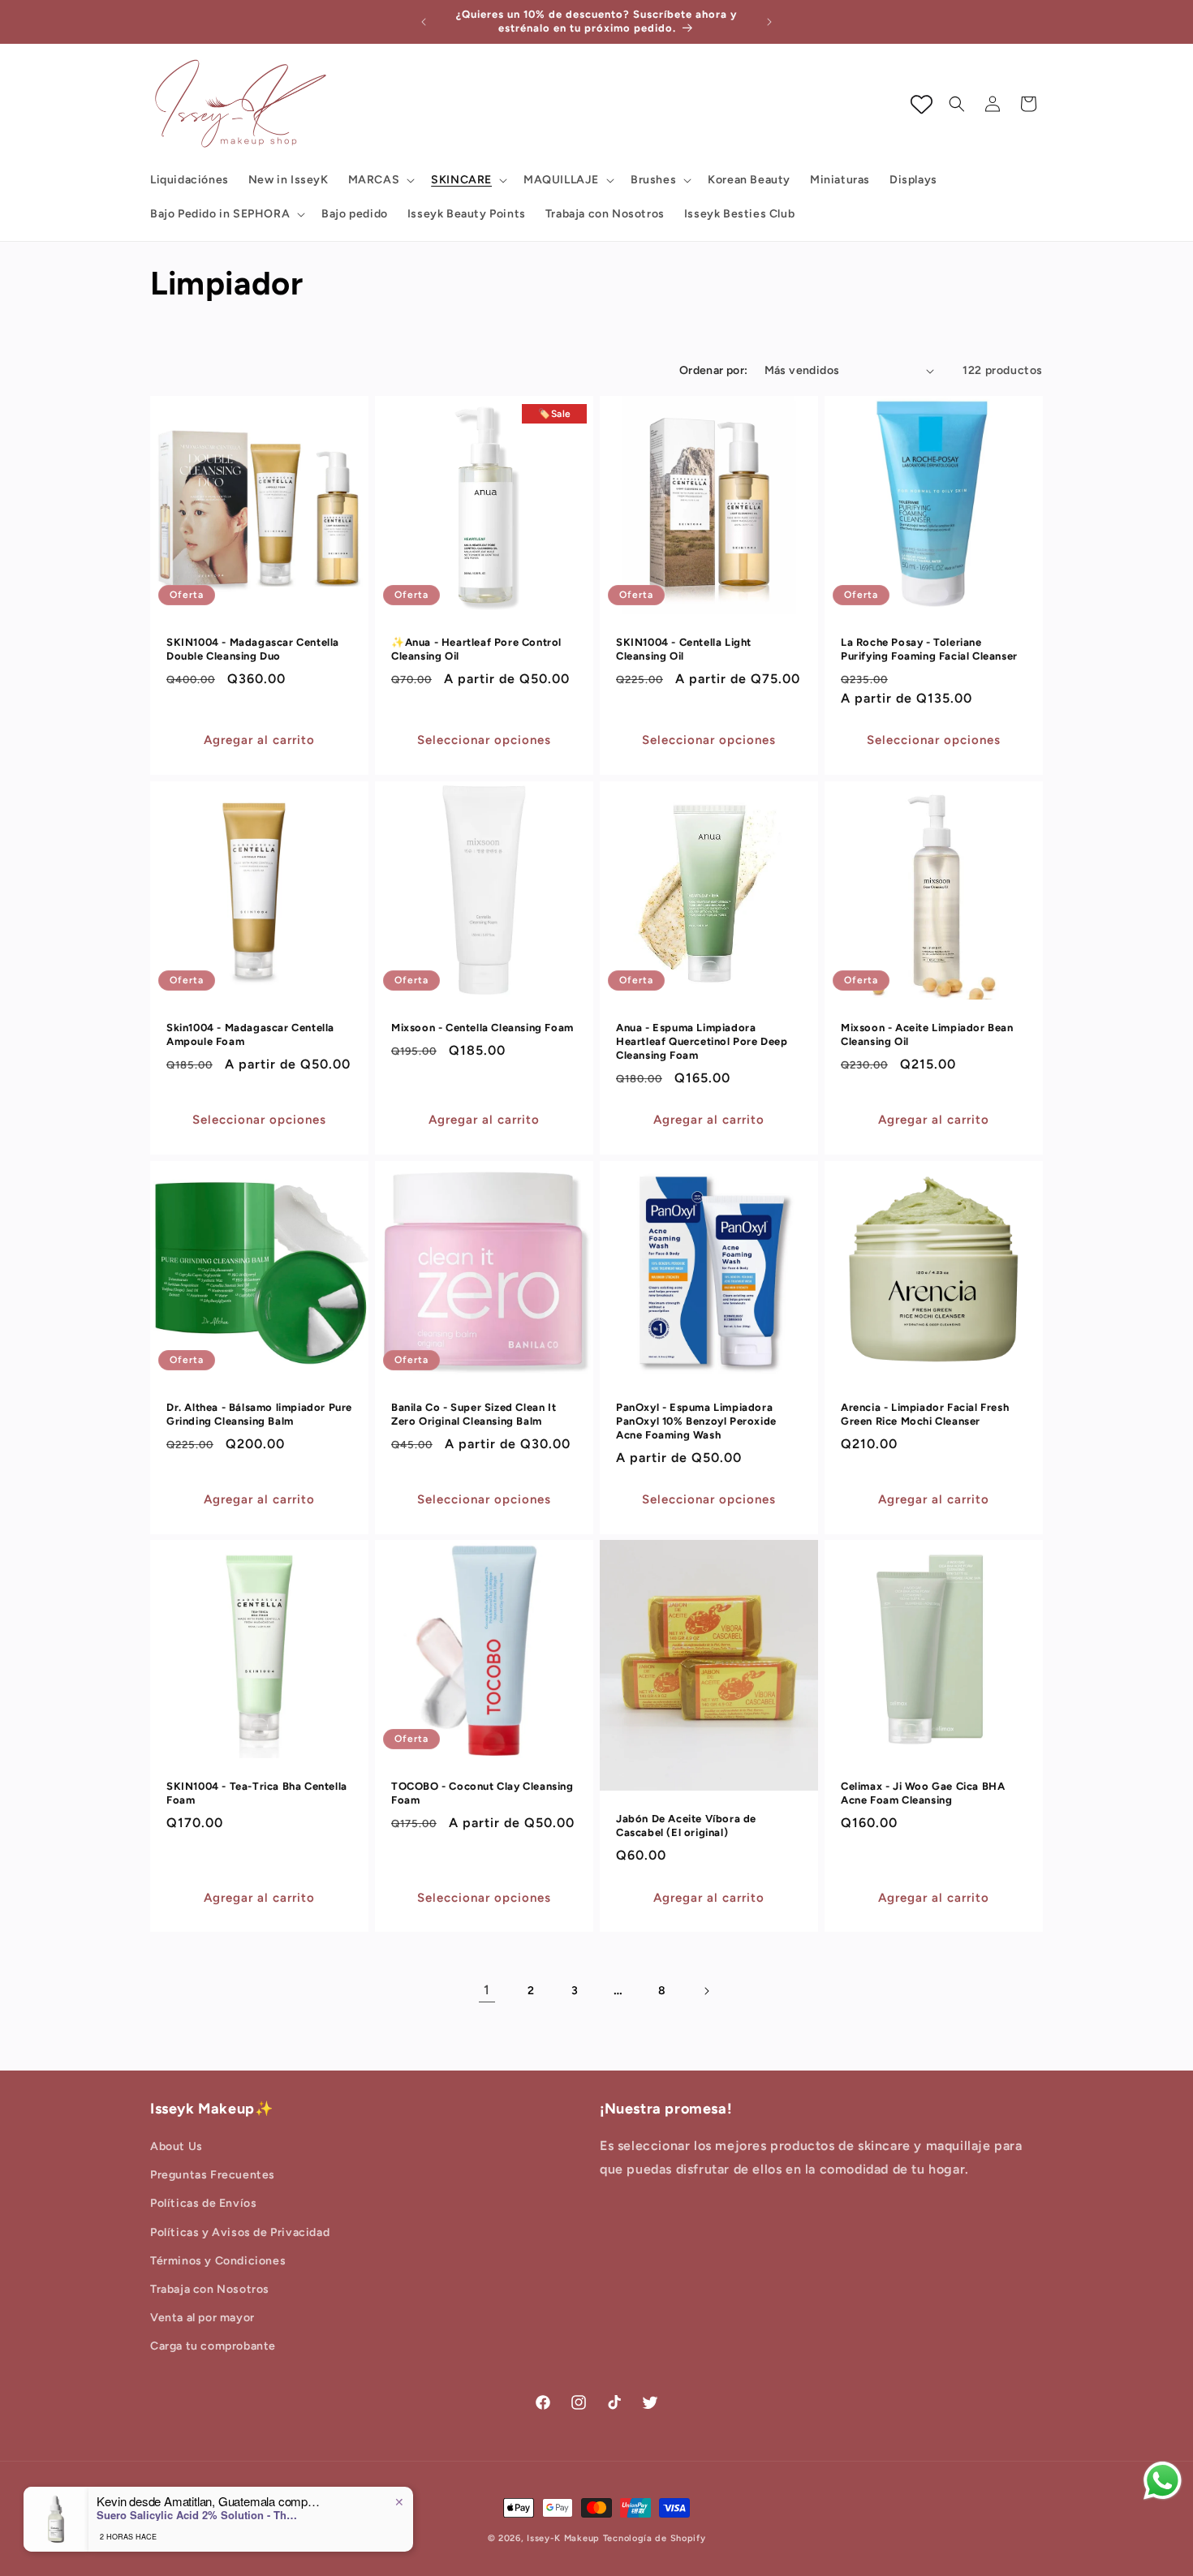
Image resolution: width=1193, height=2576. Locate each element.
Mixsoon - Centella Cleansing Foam (482, 1028)
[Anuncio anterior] (424, 22)
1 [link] (487, 1990)
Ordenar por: (714, 370)
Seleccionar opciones (484, 740)
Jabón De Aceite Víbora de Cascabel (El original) (686, 1826)
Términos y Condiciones (218, 2261)
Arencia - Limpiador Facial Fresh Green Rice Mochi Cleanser (925, 1414)
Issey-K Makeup (563, 2538)
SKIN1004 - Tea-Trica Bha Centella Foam (257, 1793)
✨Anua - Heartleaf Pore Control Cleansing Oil (476, 649)
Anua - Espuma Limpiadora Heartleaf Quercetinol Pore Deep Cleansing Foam (702, 1041)
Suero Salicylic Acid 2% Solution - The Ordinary (198, 2515)
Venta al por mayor (202, 2318)
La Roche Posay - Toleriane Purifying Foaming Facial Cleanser (929, 649)
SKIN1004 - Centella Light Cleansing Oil (684, 649)
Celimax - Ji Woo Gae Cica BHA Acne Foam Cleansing (923, 1793)
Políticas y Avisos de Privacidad (240, 2232)
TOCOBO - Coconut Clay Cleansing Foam (482, 1793)
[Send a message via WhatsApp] (1163, 2481)
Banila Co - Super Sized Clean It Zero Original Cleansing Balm (474, 1414)
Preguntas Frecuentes (213, 2175)
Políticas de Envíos (203, 2203)
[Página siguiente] (706, 1991)
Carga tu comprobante (213, 2346)
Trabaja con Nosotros (210, 2289)
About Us (177, 2146)
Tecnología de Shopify (655, 2538)
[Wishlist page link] (922, 104)
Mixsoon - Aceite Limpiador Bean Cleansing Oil (927, 1034)
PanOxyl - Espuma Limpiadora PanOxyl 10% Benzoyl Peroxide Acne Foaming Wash (696, 1421)
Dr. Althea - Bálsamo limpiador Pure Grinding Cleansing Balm (259, 1414)
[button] (380, 180)
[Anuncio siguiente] (769, 22)
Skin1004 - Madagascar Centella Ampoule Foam (250, 1034)
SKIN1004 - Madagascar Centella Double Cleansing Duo (253, 649)
